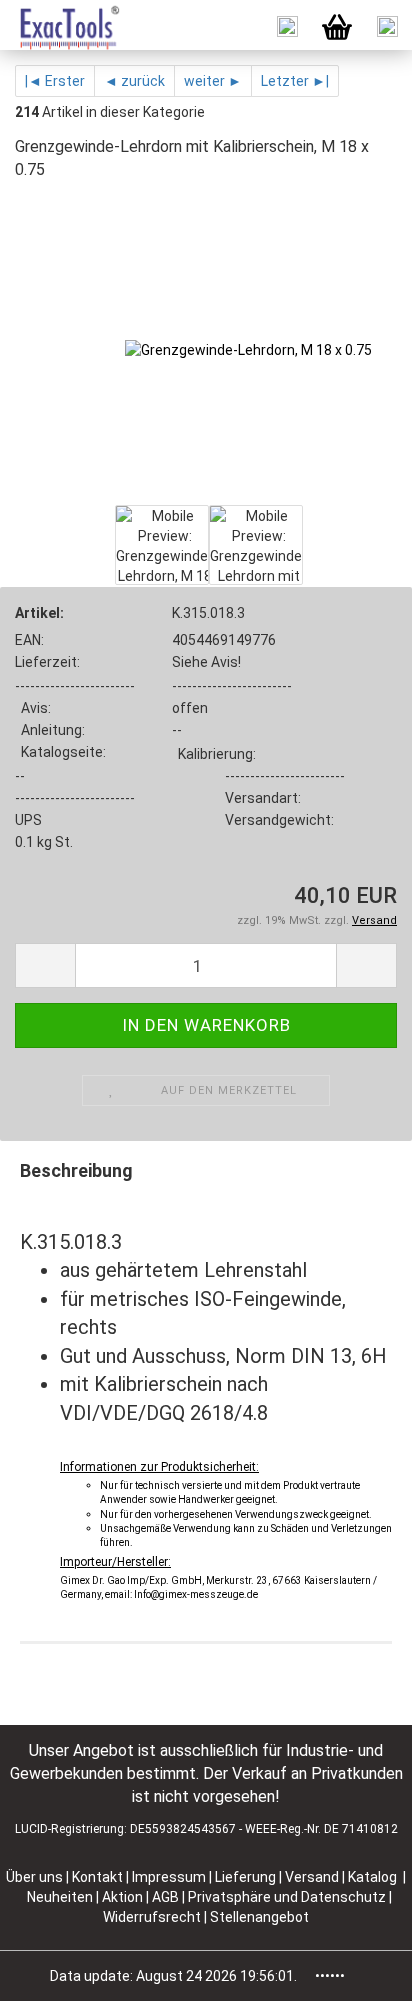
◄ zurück (134, 81)
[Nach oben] (357, 1971)
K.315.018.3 (208, 613)
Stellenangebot (259, 1917)
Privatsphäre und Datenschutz (288, 1897)
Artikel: (39, 613)
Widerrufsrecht (153, 1917)
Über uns (34, 1877)
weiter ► (213, 81)
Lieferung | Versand (278, 1877)
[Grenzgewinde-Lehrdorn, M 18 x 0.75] (248, 349)
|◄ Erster (55, 81)
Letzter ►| (295, 81)
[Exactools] (60, 25)
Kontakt (97, 1877)
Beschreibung (76, 1170)
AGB (167, 1897)
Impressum (170, 1877)
